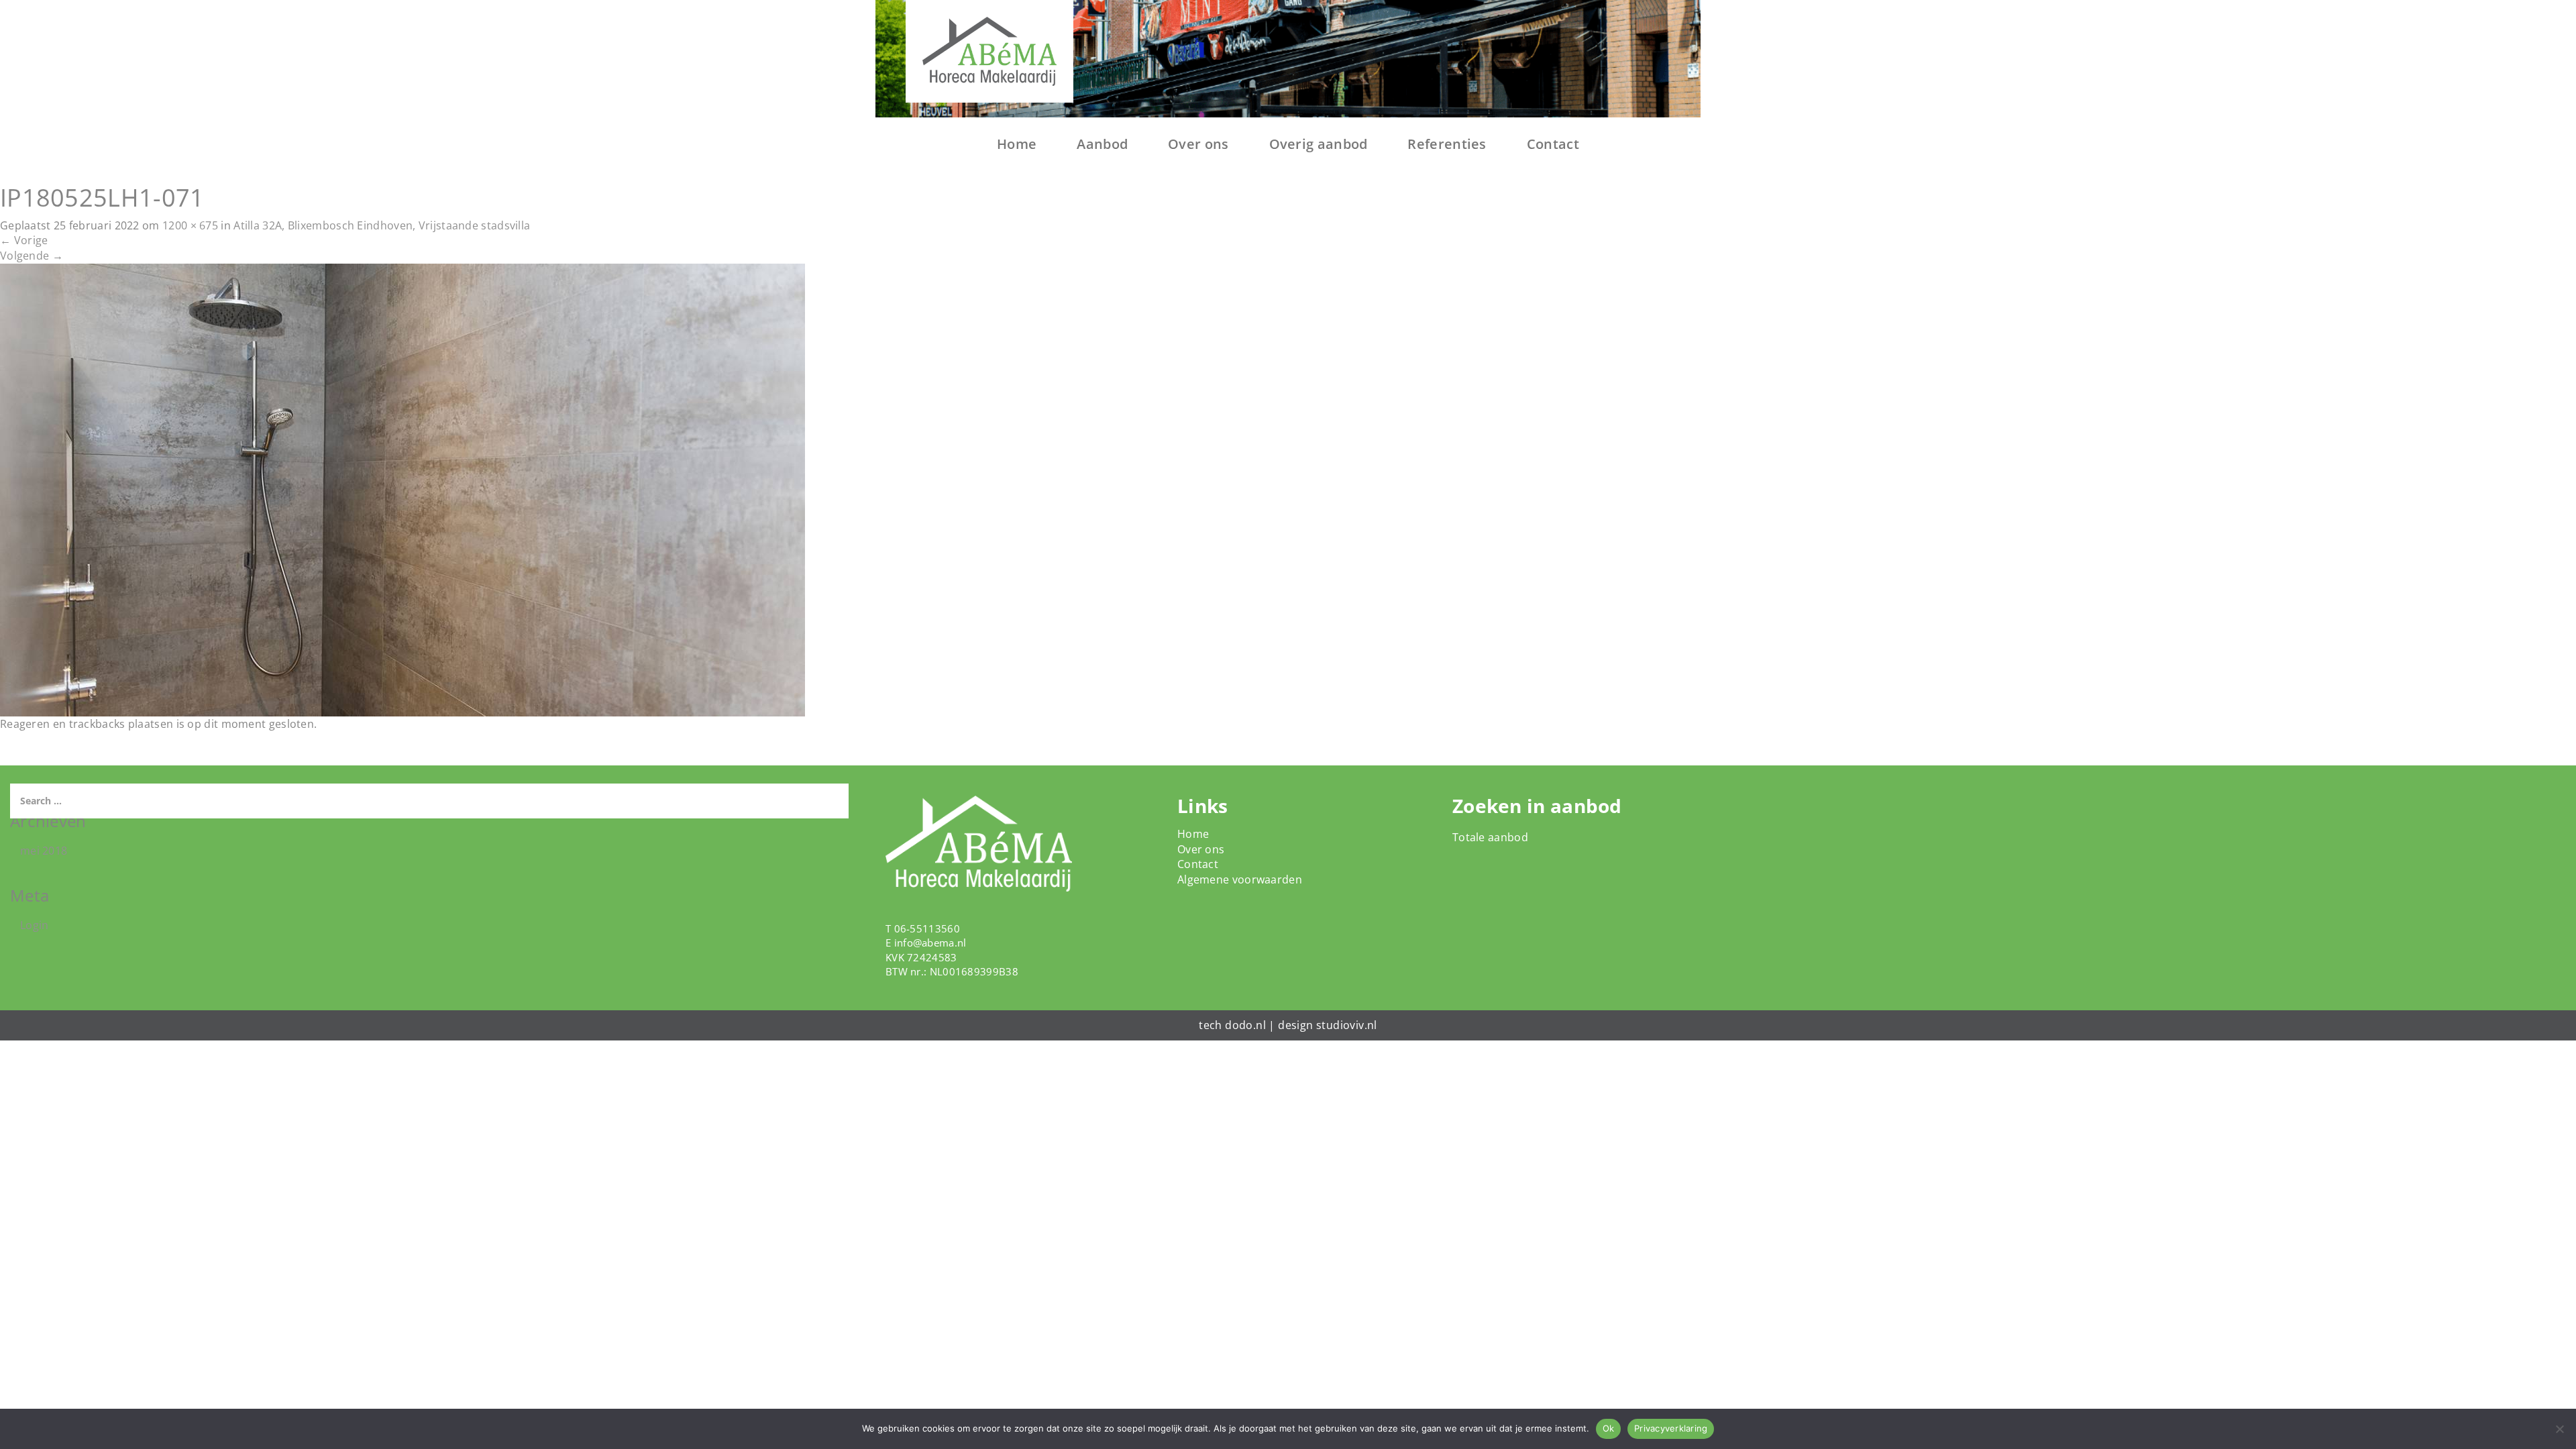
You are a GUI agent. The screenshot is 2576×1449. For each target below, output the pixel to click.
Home (1017, 144)
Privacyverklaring (1671, 1428)
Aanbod (1102, 144)
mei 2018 (44, 851)
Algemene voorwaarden (1240, 879)
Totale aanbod (1490, 837)
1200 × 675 (190, 225)
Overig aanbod (1319, 144)
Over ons (1198, 144)
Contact (1553, 144)
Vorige (24, 240)
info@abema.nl (930, 943)
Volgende (32, 256)
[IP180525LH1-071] (402, 489)
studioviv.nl (1347, 1025)
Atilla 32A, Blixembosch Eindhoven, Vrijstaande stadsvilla (382, 225)
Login (35, 925)
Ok (1609, 1428)
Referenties (1447, 144)
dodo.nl (1245, 1025)
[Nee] (2559, 1429)
